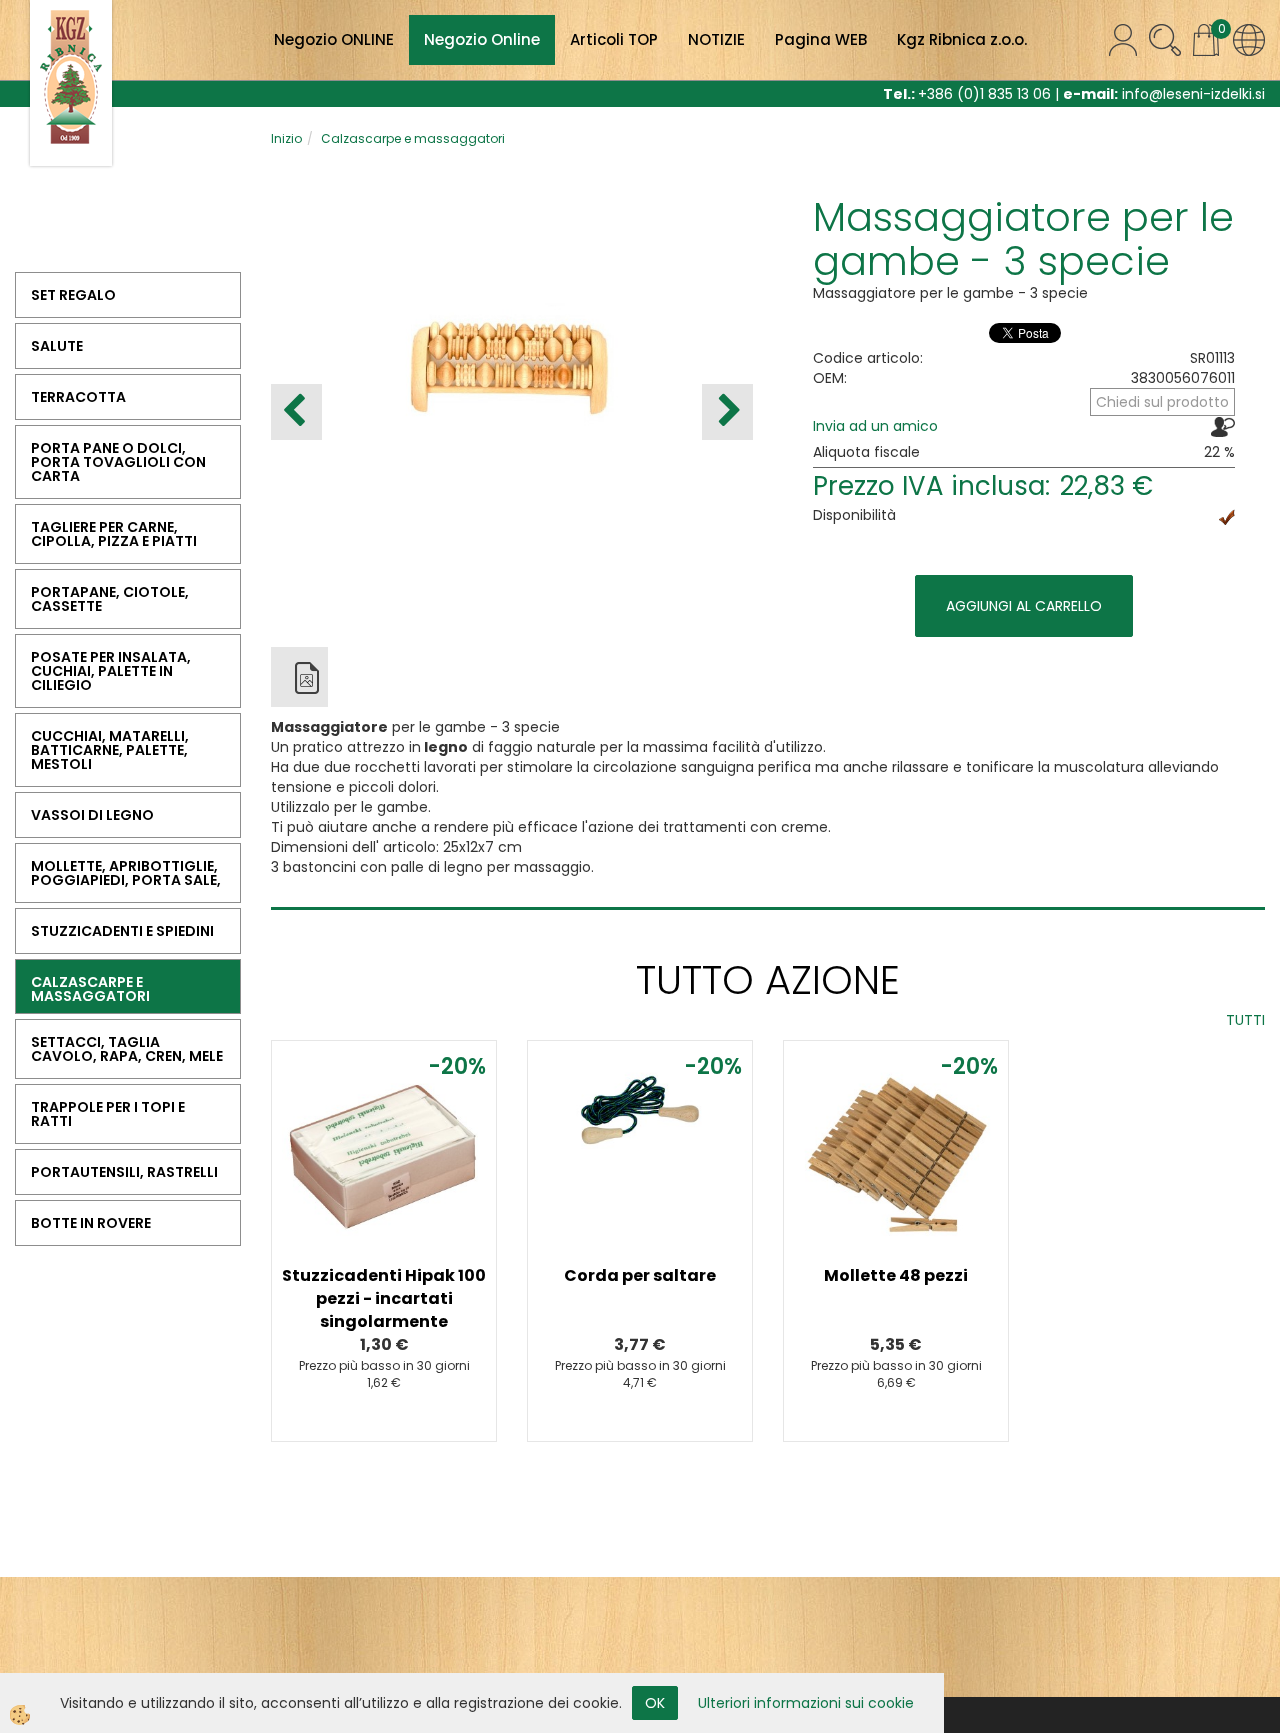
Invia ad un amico (875, 426)
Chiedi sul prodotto (1162, 402)
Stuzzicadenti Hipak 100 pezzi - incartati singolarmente (384, 1298)
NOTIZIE (716, 39)
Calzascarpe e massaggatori (413, 138)
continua (384, 1180)
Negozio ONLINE (334, 39)
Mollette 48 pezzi (896, 1275)
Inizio (286, 138)
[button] (727, 412)
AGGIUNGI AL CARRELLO (1024, 606)
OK (655, 1703)
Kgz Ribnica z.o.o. (962, 39)
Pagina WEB (821, 39)
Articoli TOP (614, 39)
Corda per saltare (640, 1275)
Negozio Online (482, 39)
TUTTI (1245, 1020)
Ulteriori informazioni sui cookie (806, 1703)
